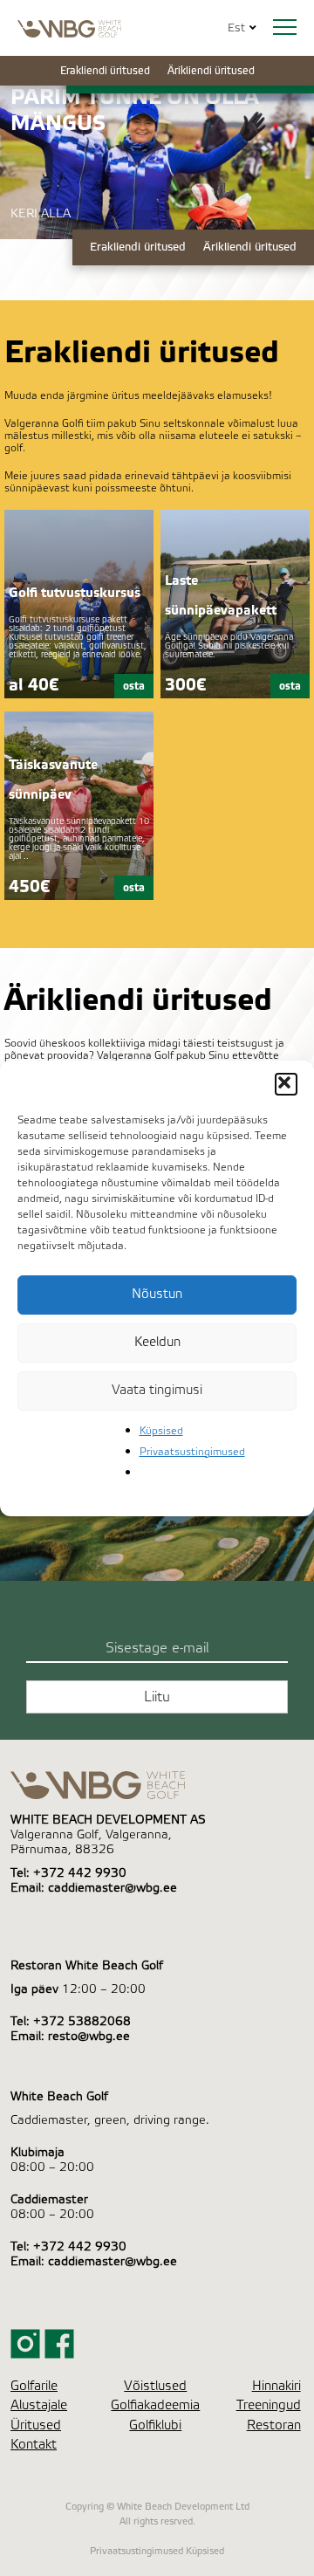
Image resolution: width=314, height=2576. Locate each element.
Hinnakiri (276, 2386)
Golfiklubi (155, 2425)
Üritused (36, 2425)
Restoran (274, 2425)
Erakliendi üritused (105, 71)
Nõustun (157, 1294)
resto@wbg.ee (89, 2037)
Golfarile (34, 2386)
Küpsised (161, 1431)
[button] (286, 1084)
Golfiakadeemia (155, 2405)
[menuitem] (236, 28)
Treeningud (269, 2405)
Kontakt (34, 2445)
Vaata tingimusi (157, 1390)
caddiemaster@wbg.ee (113, 1888)
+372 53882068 (82, 2022)
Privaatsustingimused (192, 1452)
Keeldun (157, 1342)
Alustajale (39, 2405)
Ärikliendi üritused (211, 71)
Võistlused (155, 2386)
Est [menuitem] (236, 28)
